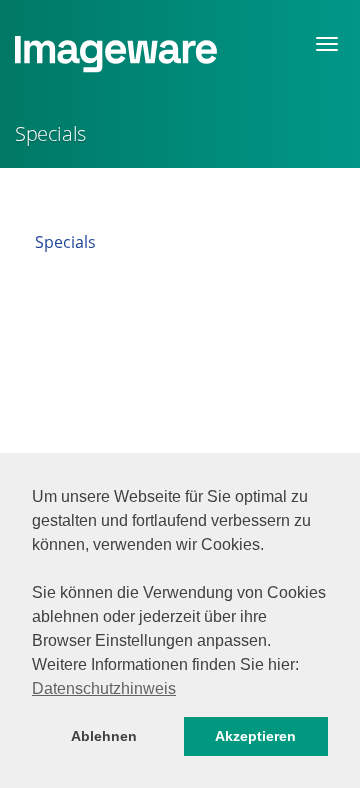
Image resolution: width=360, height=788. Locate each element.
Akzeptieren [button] (255, 736)
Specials (65, 242)
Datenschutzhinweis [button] (104, 688)
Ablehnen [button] (104, 736)
